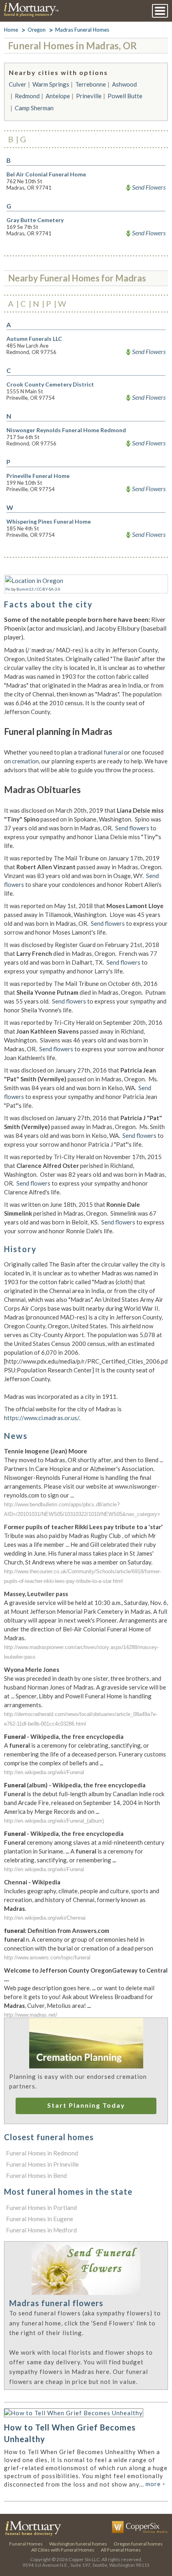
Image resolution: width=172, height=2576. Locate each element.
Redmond (27, 96)
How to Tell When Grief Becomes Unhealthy (70, 2433)
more (155, 2484)
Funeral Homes (26, 2544)
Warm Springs (51, 84)
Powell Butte (125, 96)
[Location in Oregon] (34, 581)
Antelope (58, 96)
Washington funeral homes (78, 2544)
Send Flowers (149, 187)
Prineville (89, 96)
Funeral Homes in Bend (36, 2175)
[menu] (160, 11)
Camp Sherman (34, 108)
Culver (18, 84)
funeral (113, 752)
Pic (8, 589)
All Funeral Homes (121, 2550)
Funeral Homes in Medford (41, 2230)
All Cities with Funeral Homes (63, 2550)
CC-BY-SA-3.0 (49, 589)
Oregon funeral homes (138, 2544)
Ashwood (124, 84)
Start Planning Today (86, 2105)
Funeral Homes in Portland (41, 2208)
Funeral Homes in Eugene (40, 2219)
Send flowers (132, 828)
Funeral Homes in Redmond (42, 2153)
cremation (25, 761)
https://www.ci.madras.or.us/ (42, 1418)
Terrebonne (91, 84)
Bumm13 (25, 589)
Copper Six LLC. (85, 2559)
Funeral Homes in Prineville (42, 2164)
